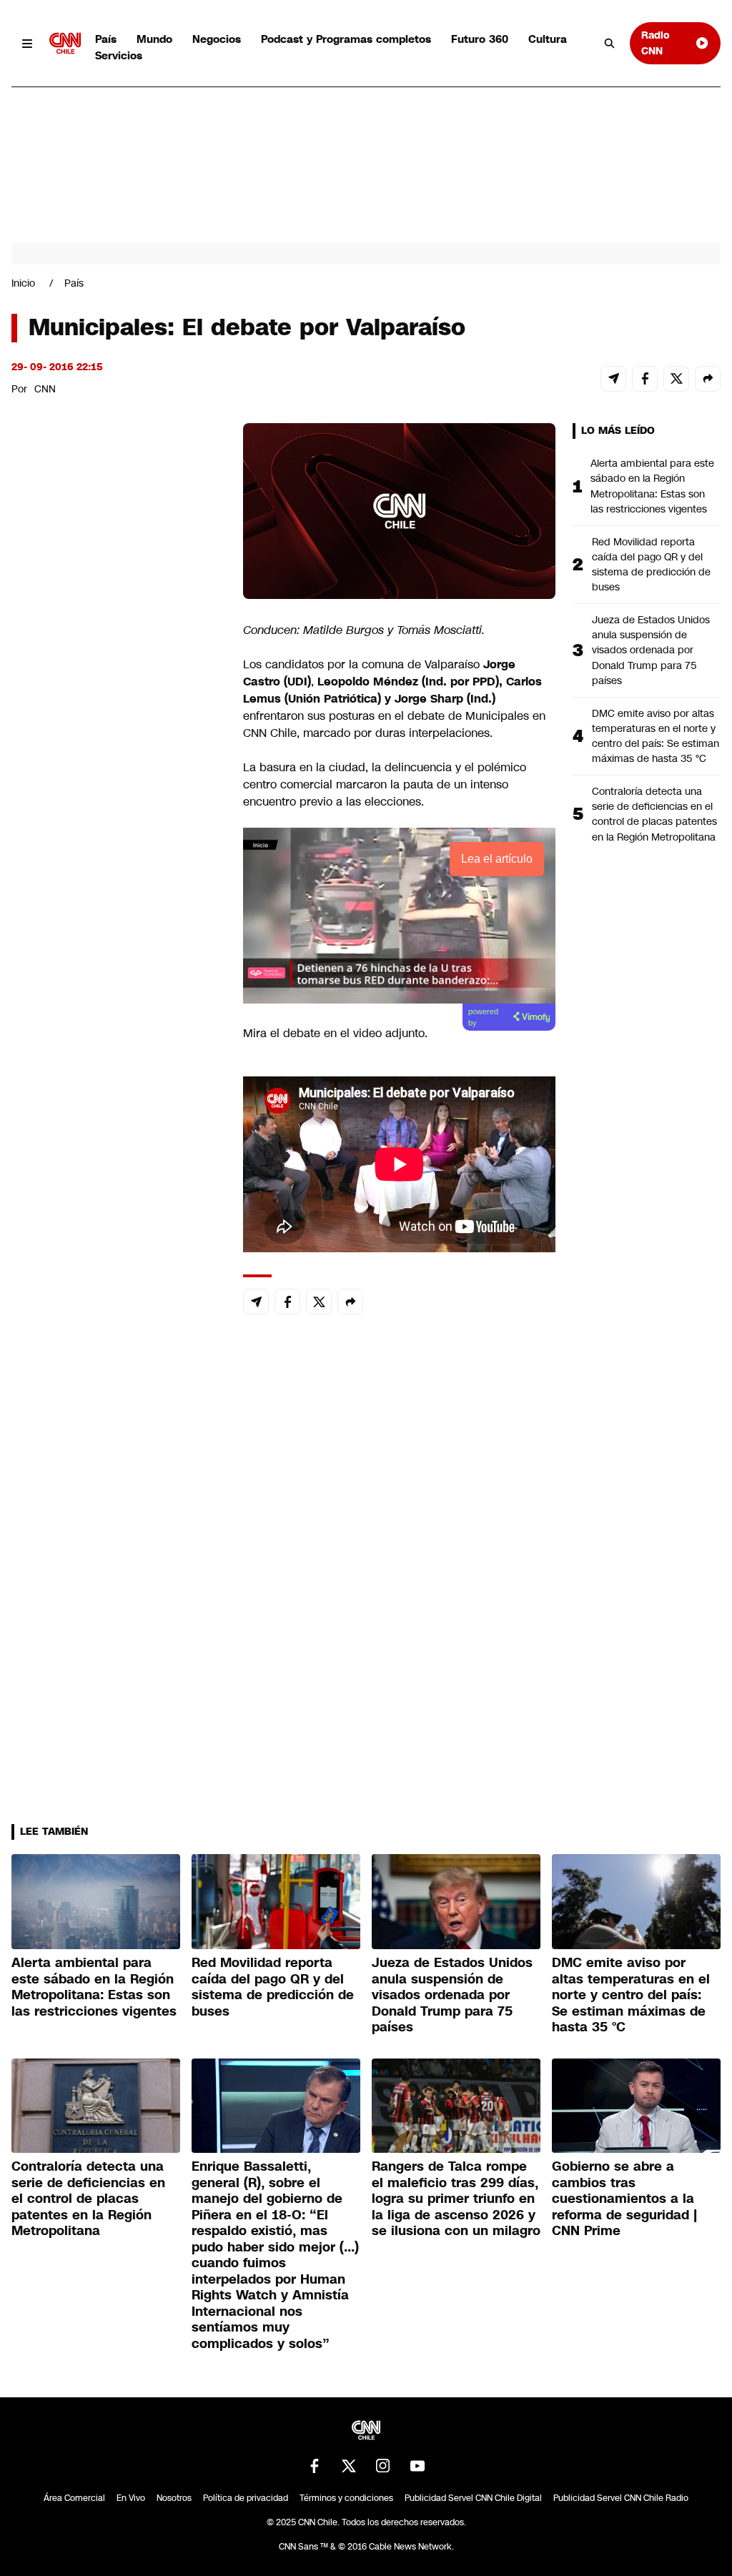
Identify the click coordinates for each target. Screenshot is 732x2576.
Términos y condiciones (346, 2498)
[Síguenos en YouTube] (417, 2466)
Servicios (119, 55)
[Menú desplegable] (28, 43)
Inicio (23, 283)
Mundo (154, 39)
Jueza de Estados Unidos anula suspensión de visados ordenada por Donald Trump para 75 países (651, 650)
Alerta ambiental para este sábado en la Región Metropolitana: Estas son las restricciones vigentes (652, 486)
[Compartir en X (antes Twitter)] (676, 379)
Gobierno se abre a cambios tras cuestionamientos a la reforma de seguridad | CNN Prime (624, 2199)
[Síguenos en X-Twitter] (349, 2466)
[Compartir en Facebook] (645, 379)
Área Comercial (74, 2498)
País (106, 39)
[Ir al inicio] (65, 43)
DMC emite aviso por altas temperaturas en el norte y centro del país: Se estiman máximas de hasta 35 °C (656, 736)
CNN (45, 389)
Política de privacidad (246, 2498)
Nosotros (174, 2498)
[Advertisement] (119, 1242)
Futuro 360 (480, 39)
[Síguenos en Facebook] (315, 2466)
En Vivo (131, 2498)
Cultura (548, 39)
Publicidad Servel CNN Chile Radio (621, 2498)
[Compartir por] (708, 379)
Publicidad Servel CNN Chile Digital (473, 2498)
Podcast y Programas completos (346, 39)
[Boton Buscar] (610, 44)
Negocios (217, 39)
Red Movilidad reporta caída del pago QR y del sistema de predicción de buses (651, 564)
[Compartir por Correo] (613, 379)
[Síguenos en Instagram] (383, 2466)
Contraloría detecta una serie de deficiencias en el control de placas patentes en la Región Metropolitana (654, 814)
